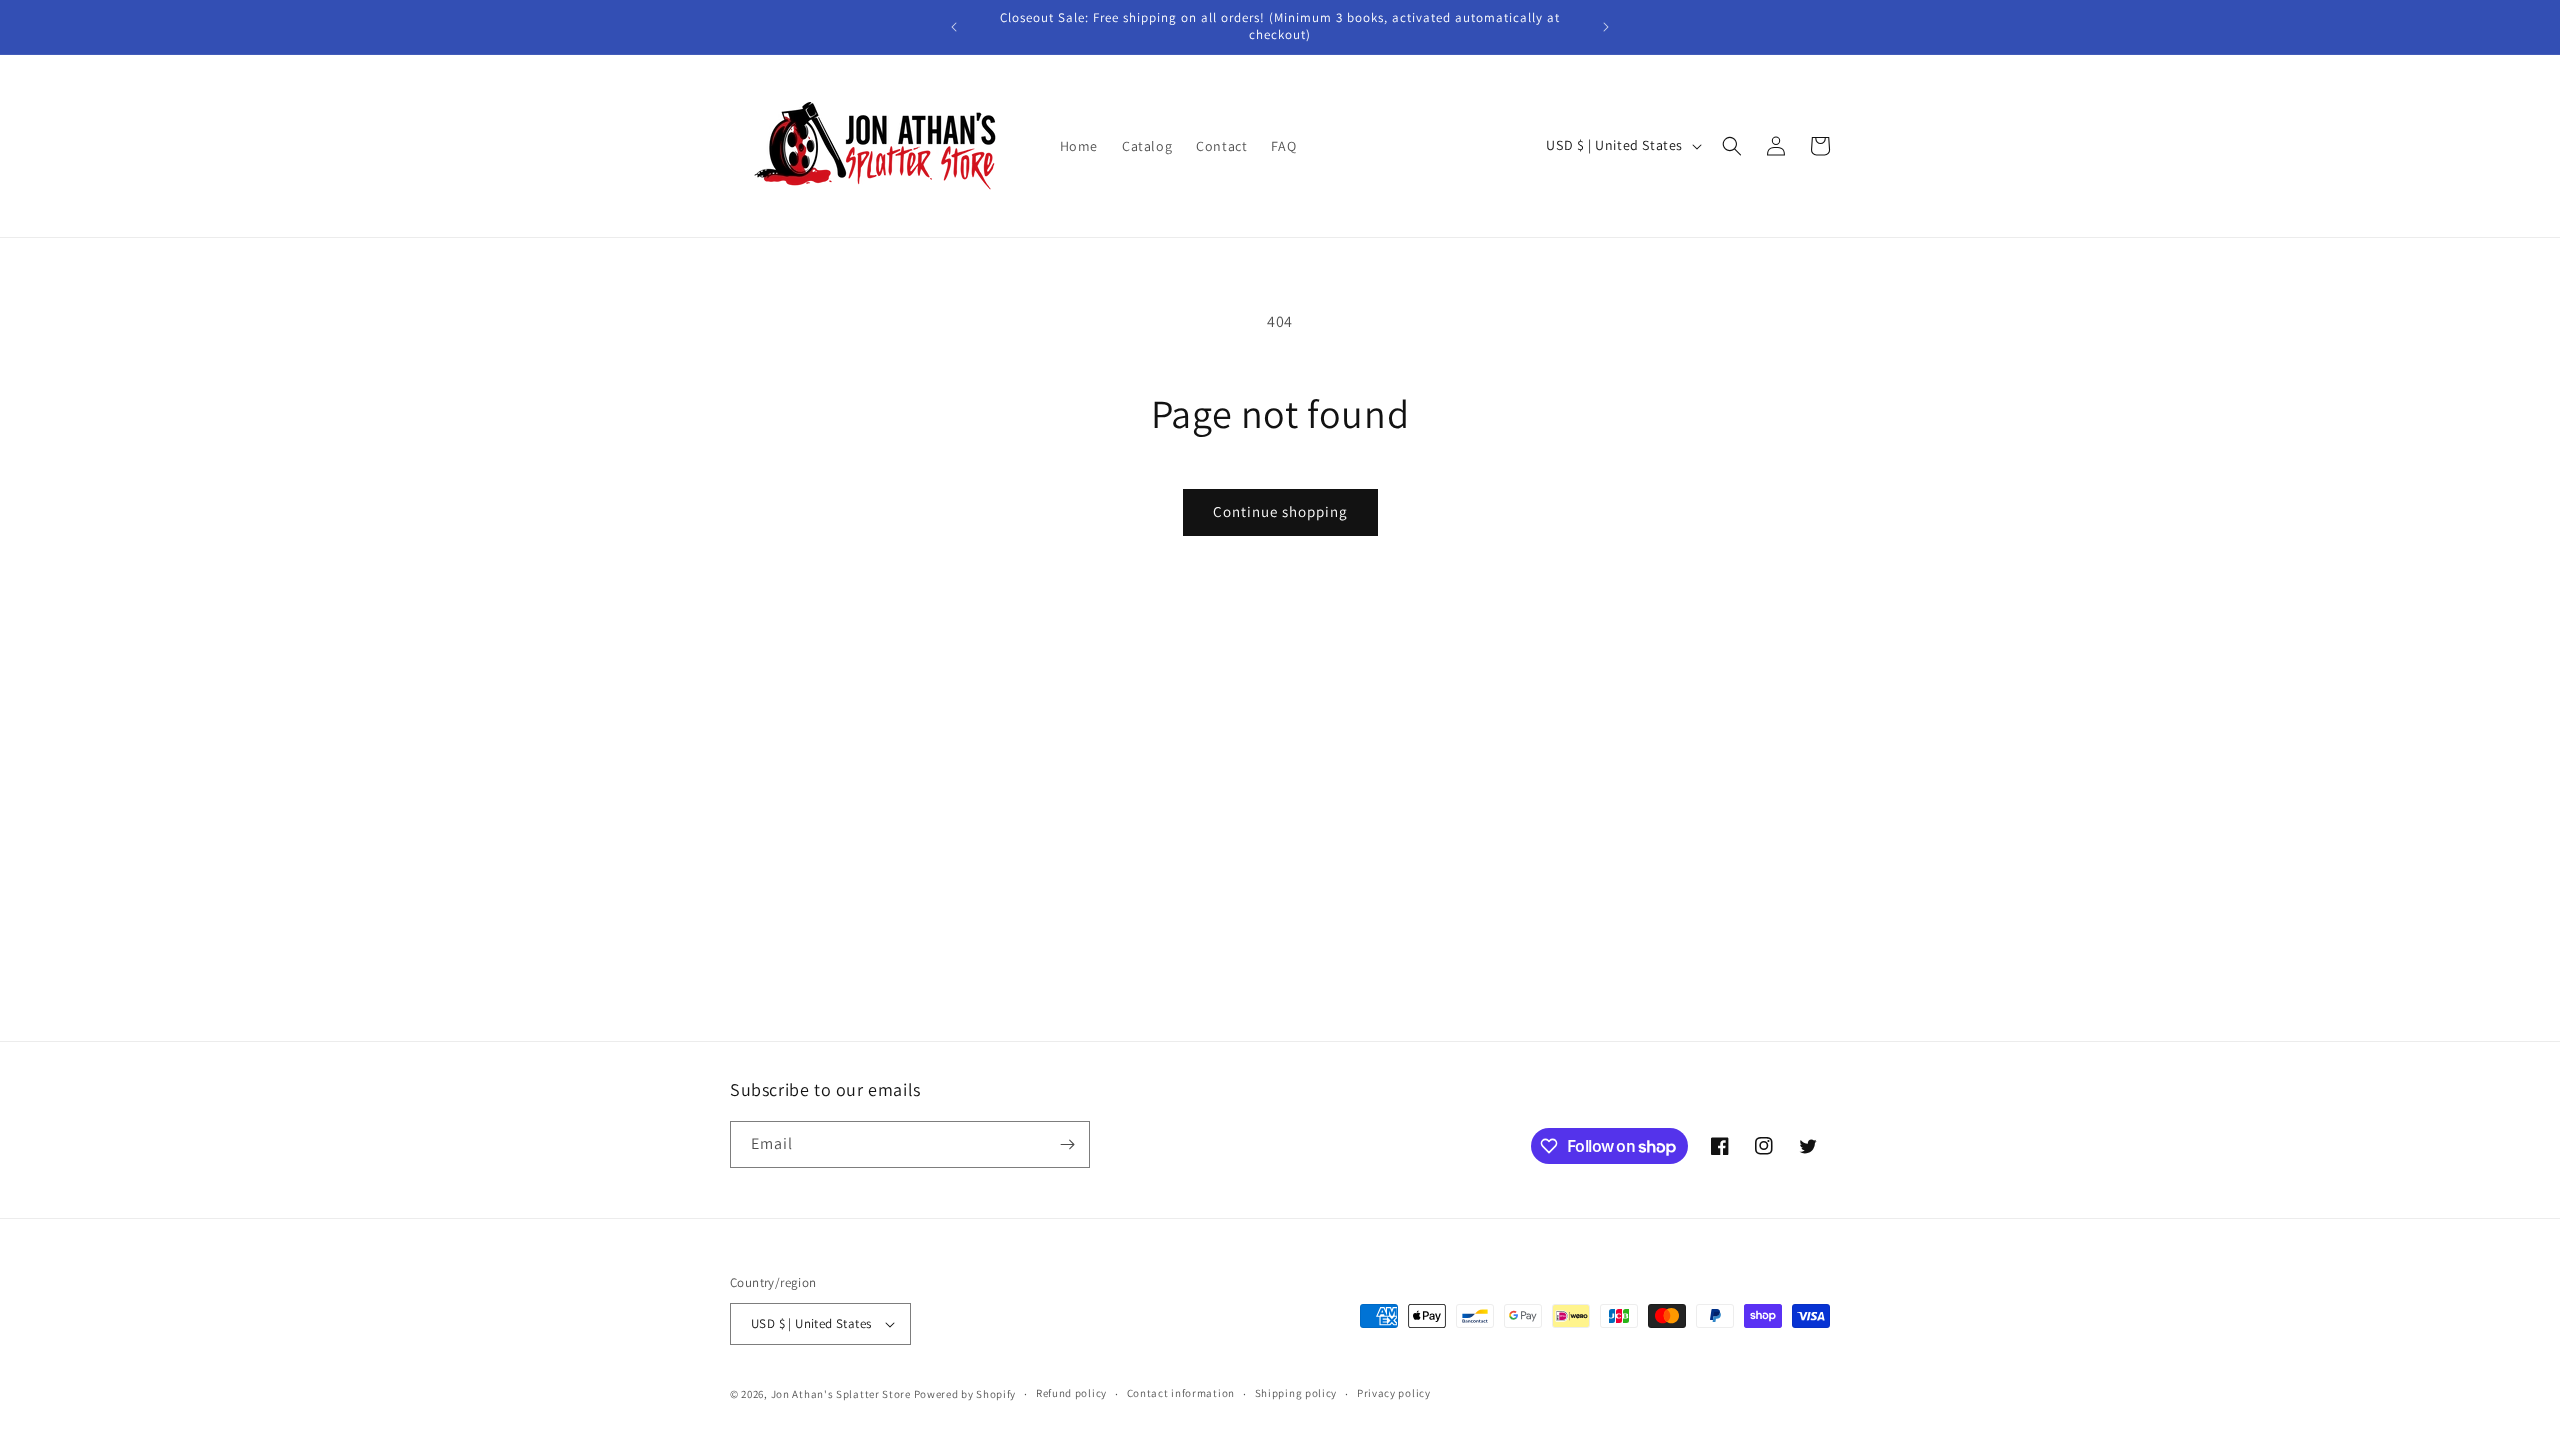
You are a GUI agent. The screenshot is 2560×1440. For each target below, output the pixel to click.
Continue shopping (1280, 511)
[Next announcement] (1606, 27)
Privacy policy (1394, 1393)
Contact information (1181, 1393)
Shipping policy (1296, 1393)
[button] (1732, 146)
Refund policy (1071, 1393)
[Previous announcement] (954, 27)
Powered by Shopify (965, 1394)
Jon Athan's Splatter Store (841, 1394)
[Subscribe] (1067, 1144)
